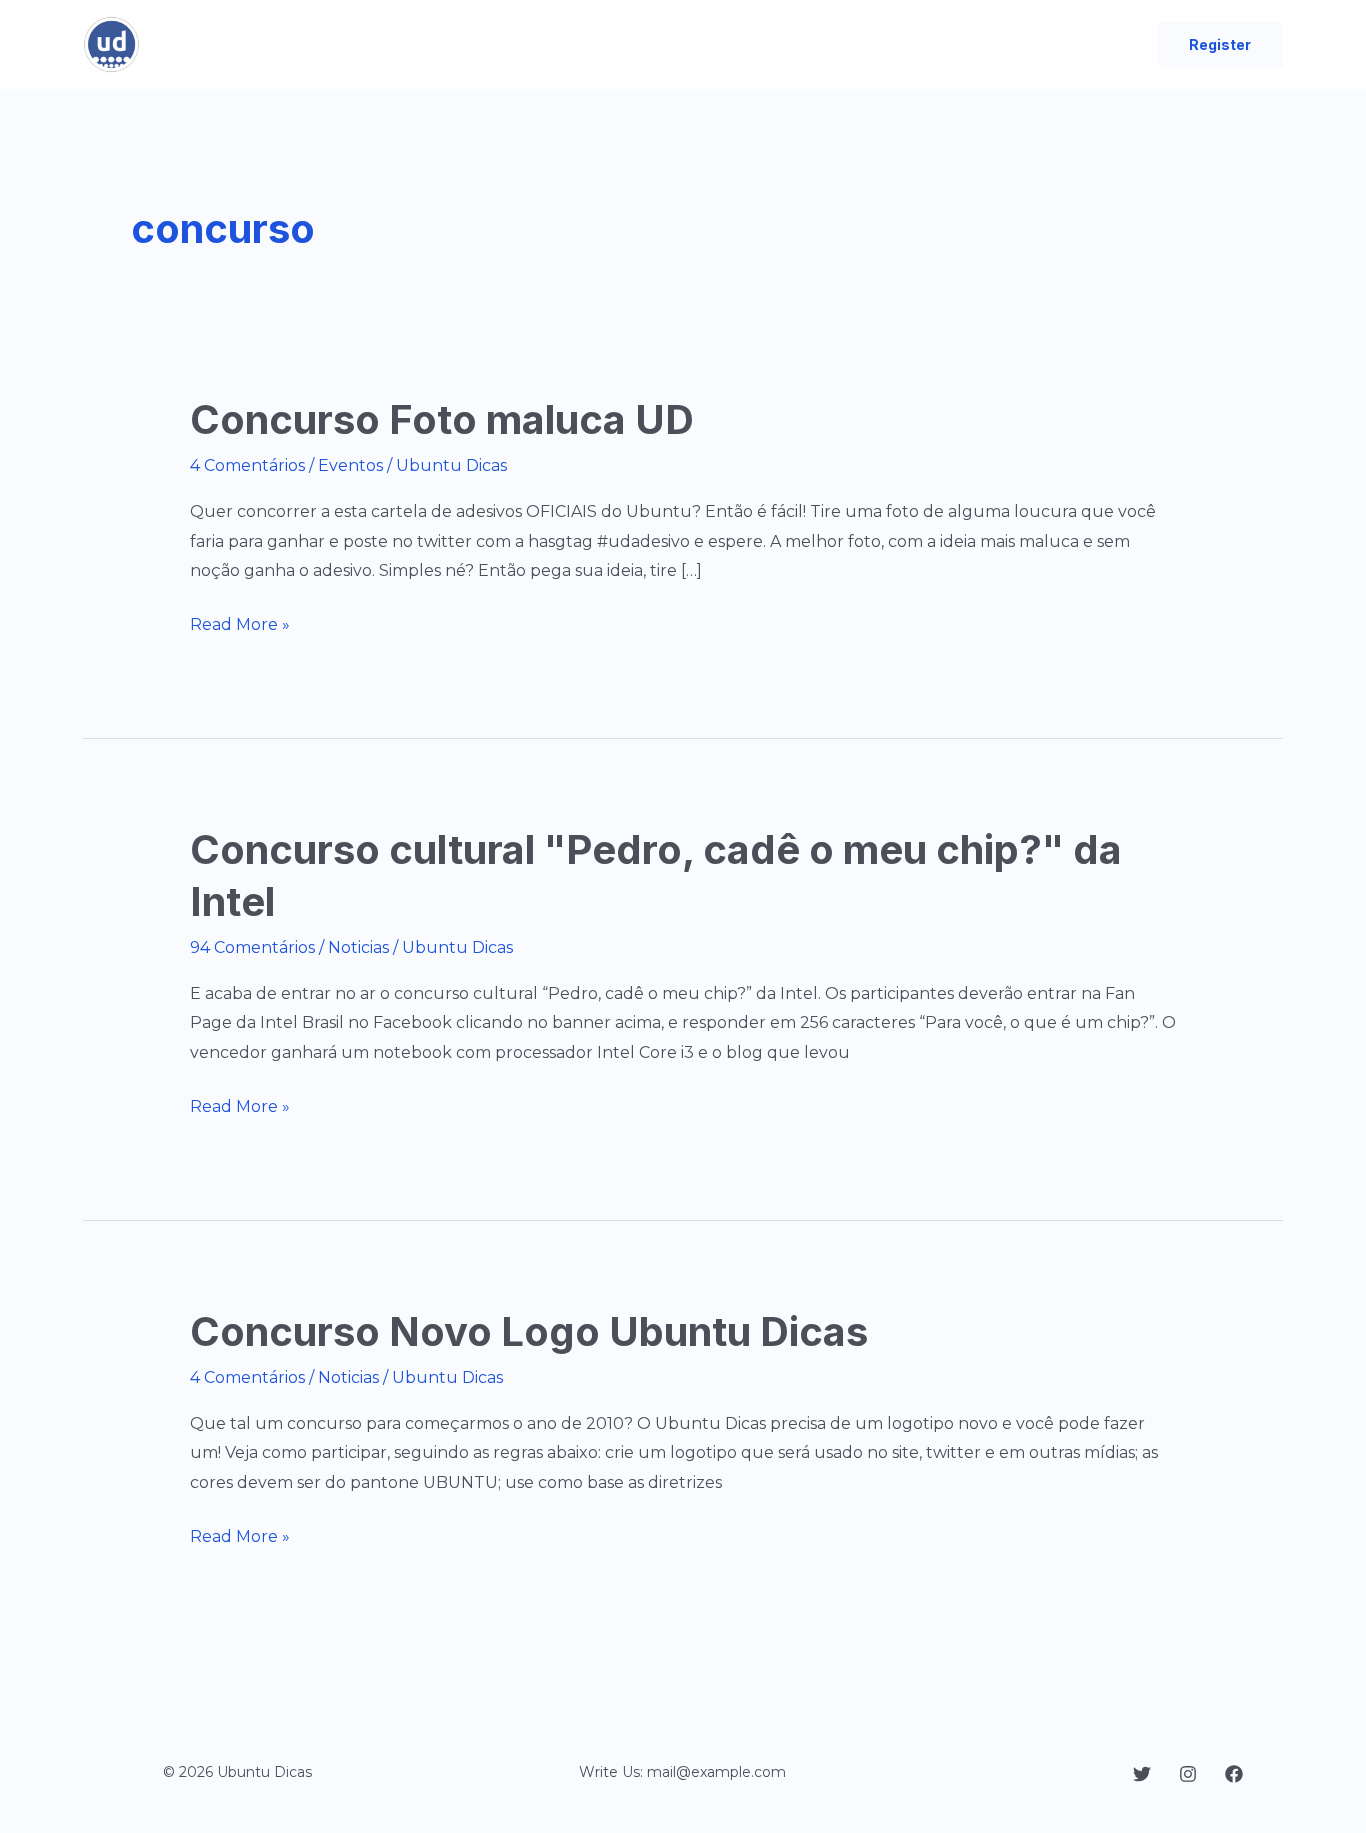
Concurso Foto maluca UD (442, 419)
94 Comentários (252, 947)
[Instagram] (1188, 1774)
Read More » (240, 627)
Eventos (350, 465)
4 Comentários (247, 465)
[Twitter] (1142, 1774)
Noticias (358, 947)
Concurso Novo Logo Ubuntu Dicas (529, 1331)
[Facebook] (1234, 1774)
